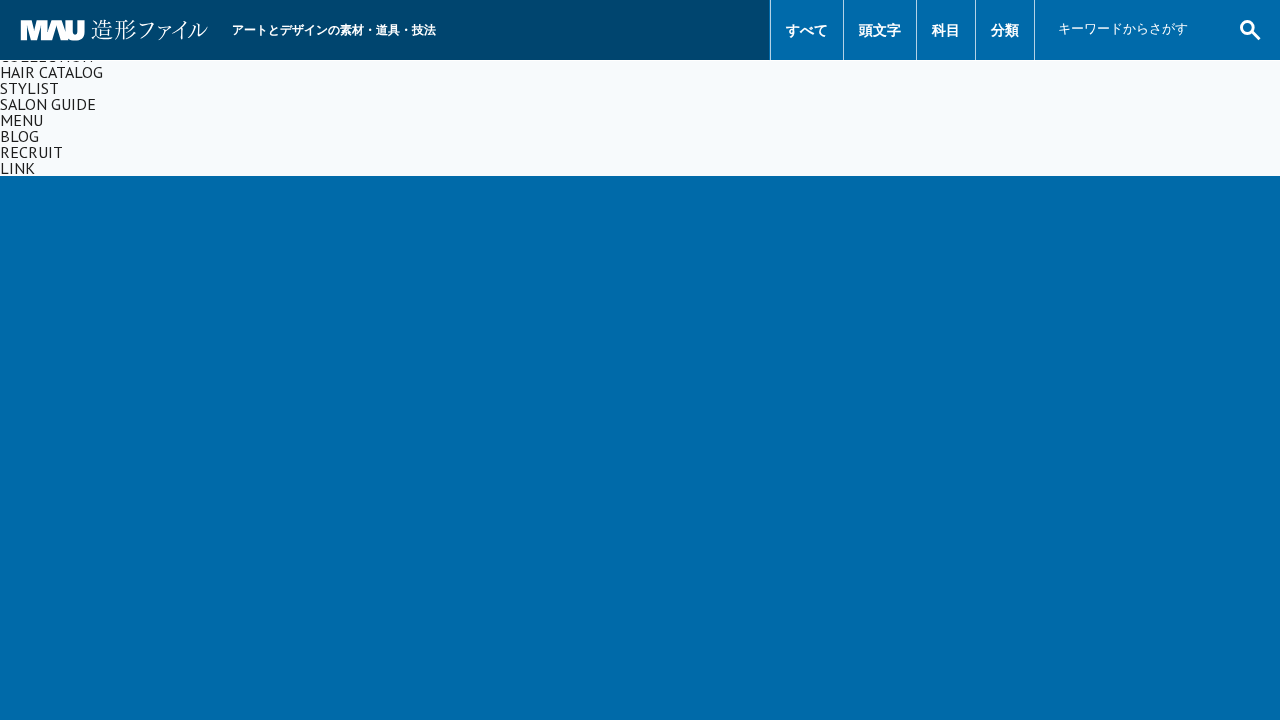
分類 (1005, 30)
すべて (807, 30)
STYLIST (29, 88)
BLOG (19, 136)
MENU (21, 120)
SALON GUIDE (48, 104)
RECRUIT (31, 152)
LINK (17, 168)
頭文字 (880, 30)
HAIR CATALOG (51, 72)
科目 (946, 30)
